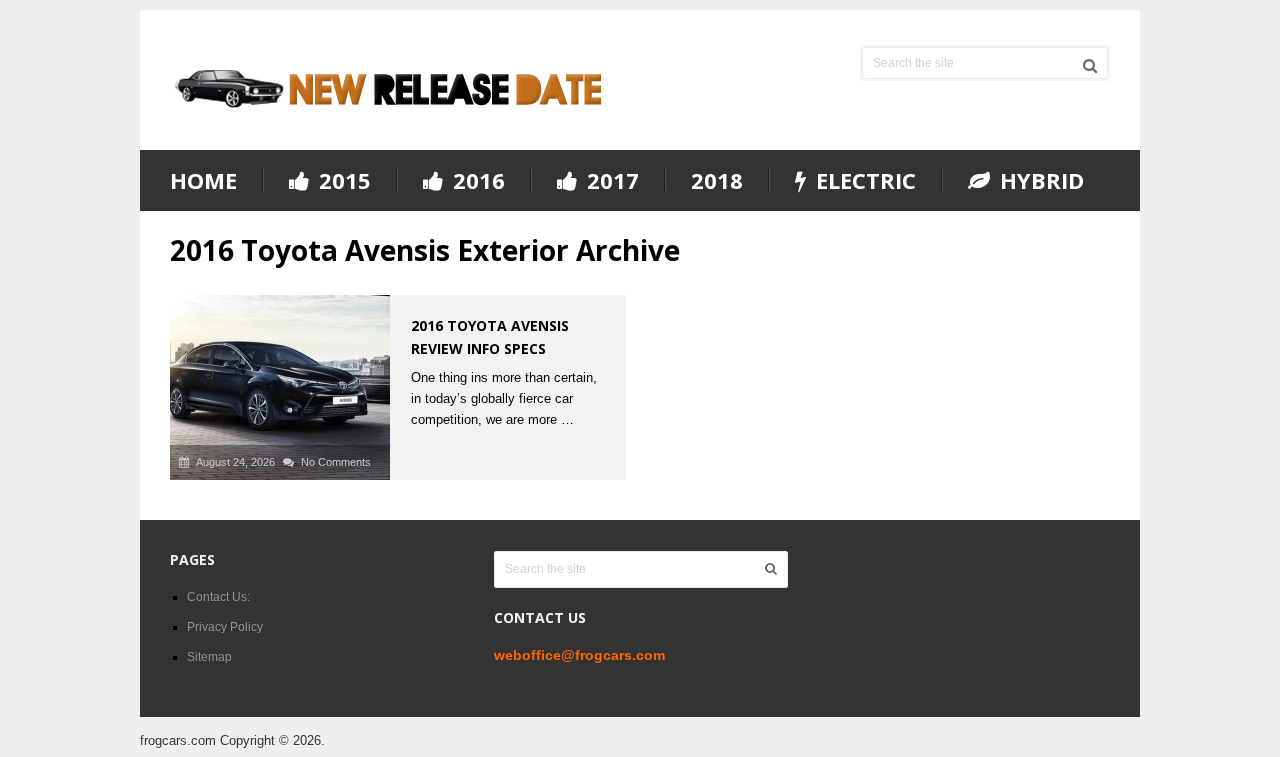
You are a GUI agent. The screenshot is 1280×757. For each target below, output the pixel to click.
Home (203, 180)
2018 (717, 180)
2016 (476, 181)
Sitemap (209, 657)
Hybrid (1039, 181)
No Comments (336, 462)
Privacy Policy (225, 627)
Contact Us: (218, 597)
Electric (863, 181)
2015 (342, 181)
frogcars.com (178, 740)
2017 (610, 181)
